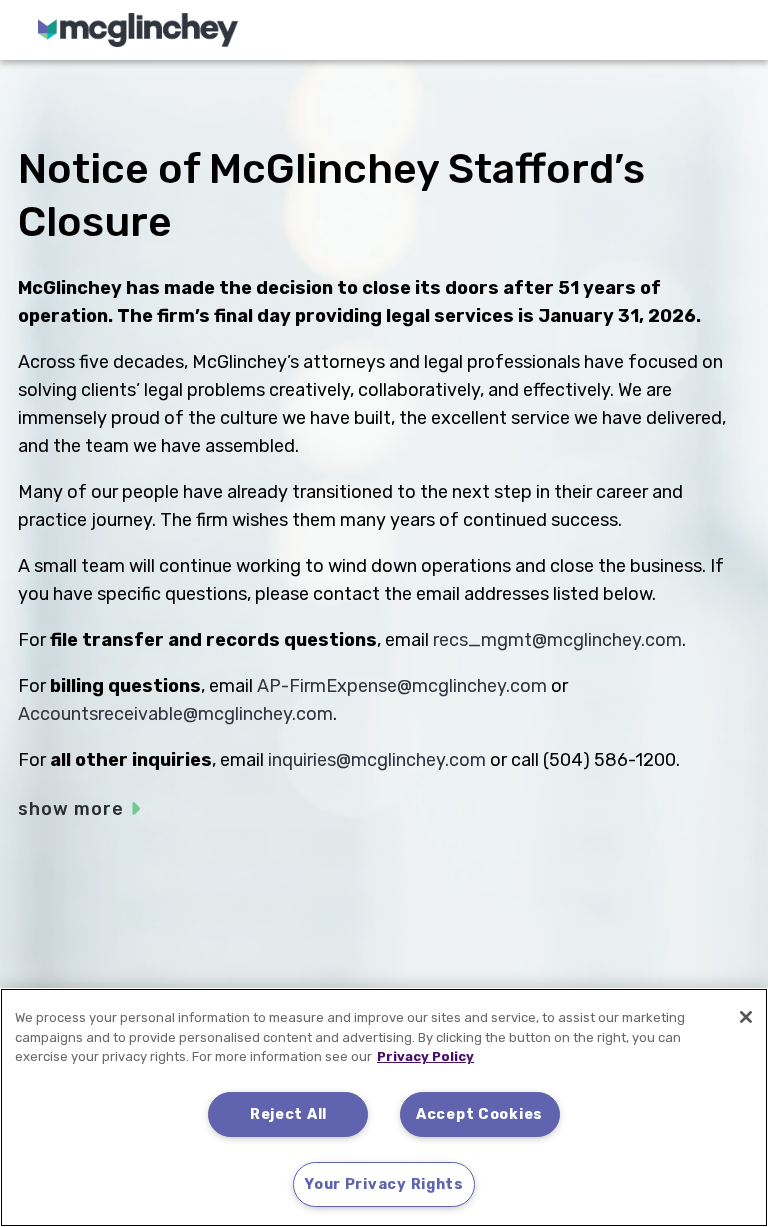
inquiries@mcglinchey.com (377, 760)
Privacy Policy (425, 1056)
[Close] (746, 1017)
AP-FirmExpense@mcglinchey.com (402, 686)
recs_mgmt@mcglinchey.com (557, 640)
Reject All (288, 1114)
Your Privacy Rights (384, 1184)
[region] (384, 1107)
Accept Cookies (479, 1114)
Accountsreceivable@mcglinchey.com (175, 714)
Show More (71, 809)
